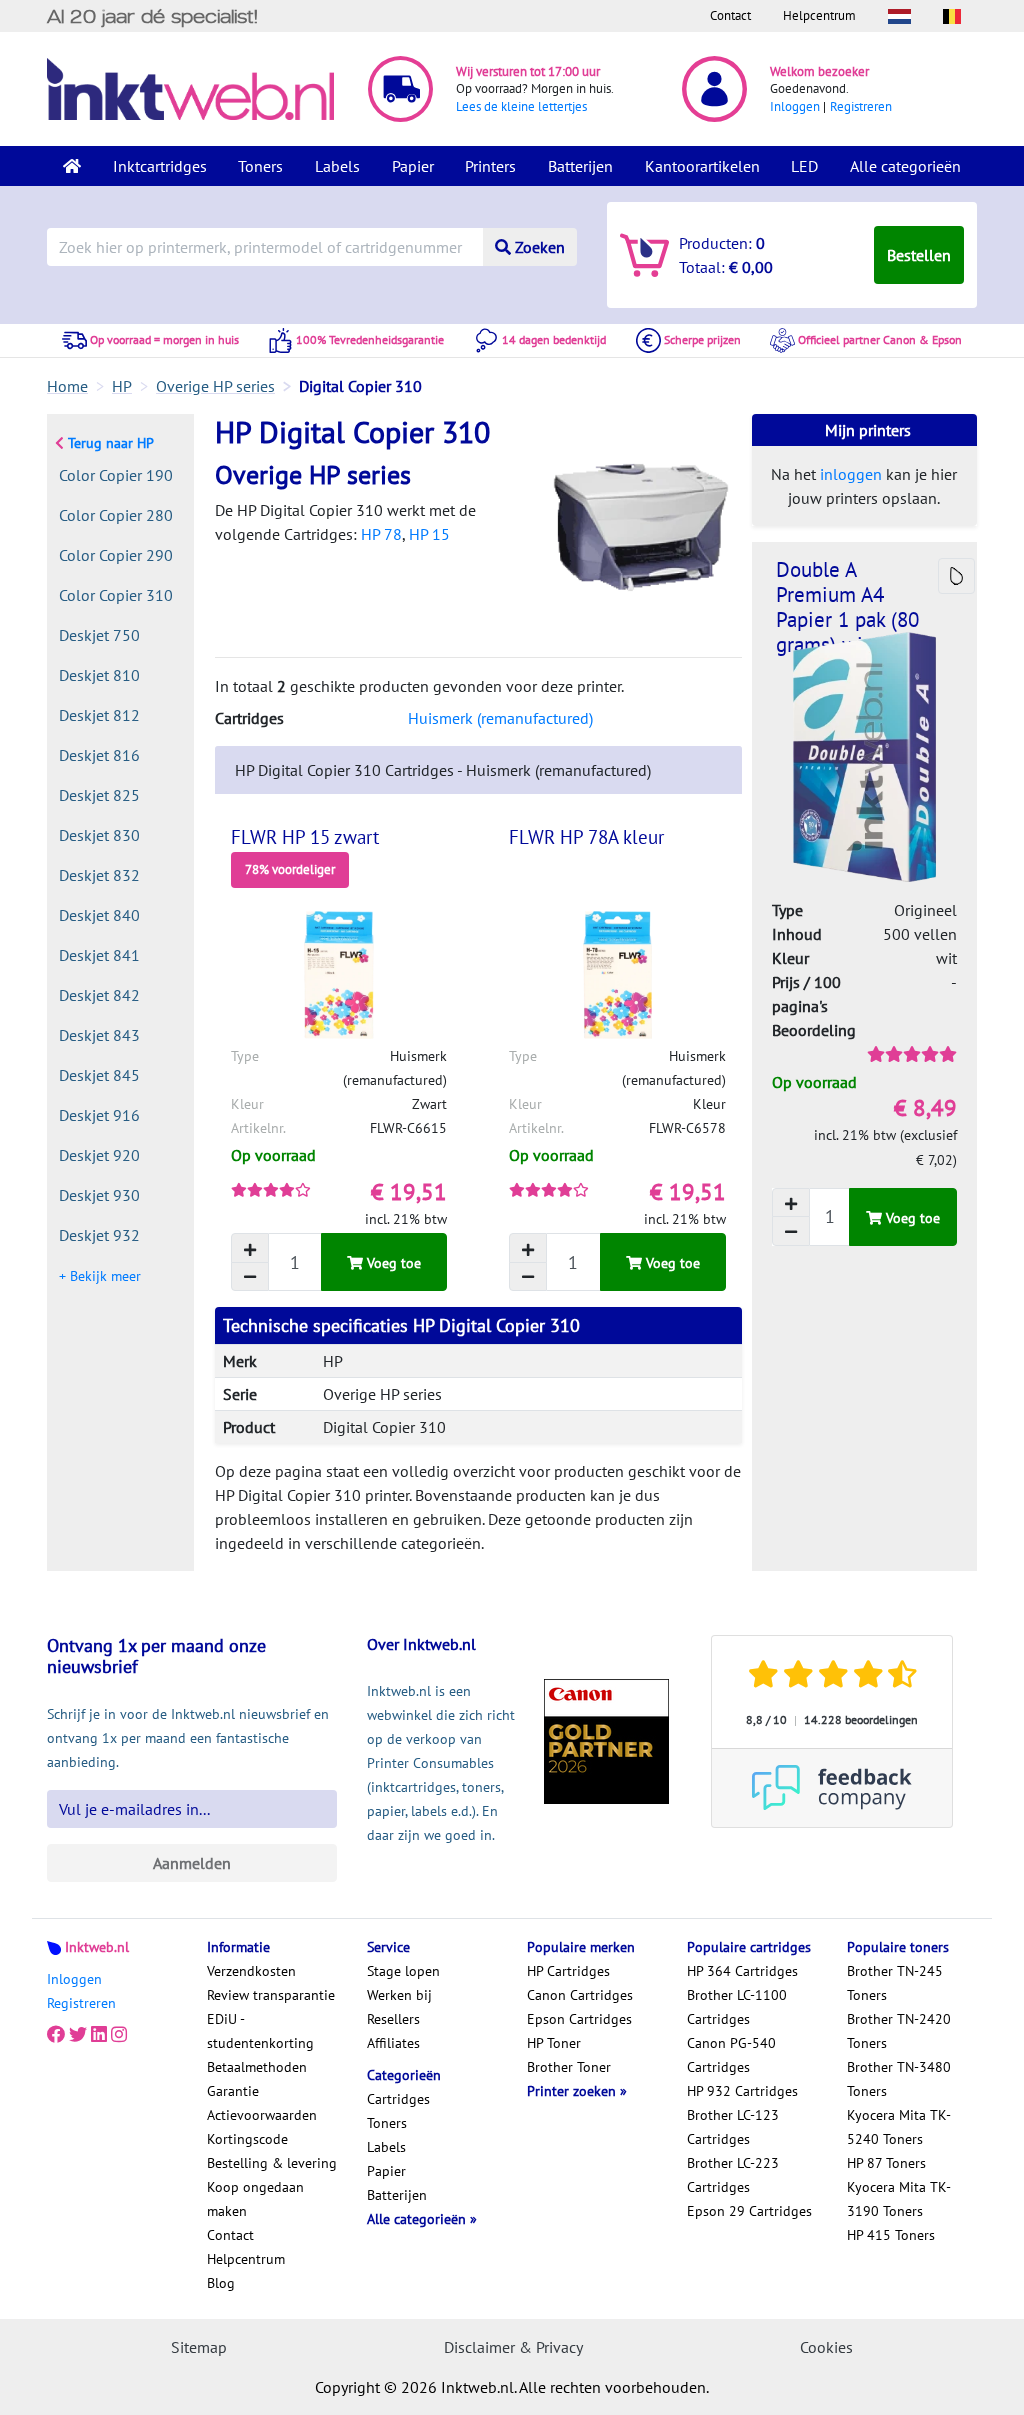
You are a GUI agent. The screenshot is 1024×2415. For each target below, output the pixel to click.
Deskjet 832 (99, 875)
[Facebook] (56, 2035)
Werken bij (399, 1995)
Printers (490, 166)
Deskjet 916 (99, 1115)
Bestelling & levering (272, 2163)
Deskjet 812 (99, 715)
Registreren (861, 106)
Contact (730, 15)
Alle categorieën (905, 166)
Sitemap (199, 2347)
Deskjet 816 (99, 755)
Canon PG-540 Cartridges (731, 2055)
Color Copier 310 (116, 595)
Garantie (233, 2091)
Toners (260, 166)
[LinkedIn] (99, 2035)
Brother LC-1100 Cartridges (737, 2007)
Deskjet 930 (99, 1195)
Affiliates (393, 2043)
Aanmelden (192, 1863)
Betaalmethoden (257, 2067)
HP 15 (429, 534)
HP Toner (554, 2043)
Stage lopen (403, 1971)
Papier (413, 166)
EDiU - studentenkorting (260, 2031)
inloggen (851, 474)
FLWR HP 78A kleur (586, 837)
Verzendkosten (251, 1971)
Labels (337, 166)
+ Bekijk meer (100, 1276)
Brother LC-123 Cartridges (733, 2127)
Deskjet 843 (99, 1035)
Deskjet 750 (99, 635)
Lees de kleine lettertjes (521, 106)
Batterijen (580, 166)
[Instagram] (119, 2035)
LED (804, 166)
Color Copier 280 (116, 515)
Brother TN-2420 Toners (899, 2031)
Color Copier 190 (116, 475)
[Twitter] (78, 2035)
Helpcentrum (819, 15)
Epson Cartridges (579, 2019)
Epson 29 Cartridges (749, 2211)
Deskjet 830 (99, 835)
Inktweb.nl (97, 1947)
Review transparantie (271, 1995)
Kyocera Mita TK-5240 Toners (899, 2127)
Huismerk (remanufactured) (500, 718)
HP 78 (381, 534)
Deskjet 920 (99, 1155)
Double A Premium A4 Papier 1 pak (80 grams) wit (847, 607)
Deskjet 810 (99, 675)
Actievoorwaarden (262, 2115)
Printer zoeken (573, 2091)
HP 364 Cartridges (742, 1971)
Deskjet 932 (99, 1235)
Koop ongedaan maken (255, 2199)
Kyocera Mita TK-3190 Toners (899, 2199)
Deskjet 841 (99, 955)
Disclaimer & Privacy (513, 2347)
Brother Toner (569, 2067)
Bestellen (919, 255)
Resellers (393, 2019)
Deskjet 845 (99, 1075)
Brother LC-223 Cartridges (733, 2175)
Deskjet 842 (99, 995)
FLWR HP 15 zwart (305, 837)
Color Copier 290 (116, 555)
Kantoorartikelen (702, 166)
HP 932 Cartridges (742, 2091)
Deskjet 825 (99, 795)
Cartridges (398, 2099)
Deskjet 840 (99, 915)
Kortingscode (247, 2139)
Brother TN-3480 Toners (899, 2079)
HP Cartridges (568, 1971)
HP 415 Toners (891, 2235)
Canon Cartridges (580, 1995)
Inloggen (795, 106)
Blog (221, 2283)
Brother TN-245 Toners (895, 1983)
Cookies (826, 2347)
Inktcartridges (160, 166)
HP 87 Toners (886, 2163)
